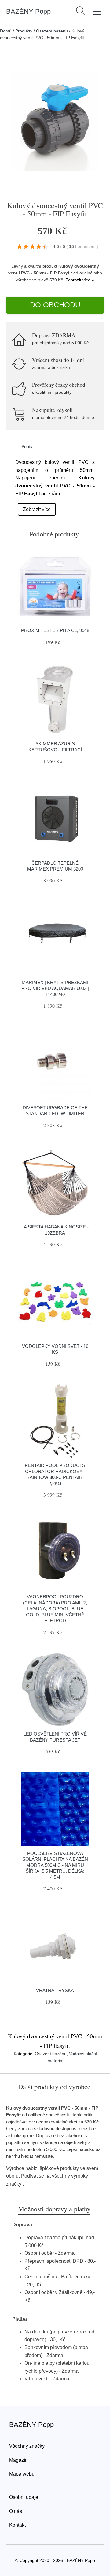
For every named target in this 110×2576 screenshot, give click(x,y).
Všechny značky (27, 2446)
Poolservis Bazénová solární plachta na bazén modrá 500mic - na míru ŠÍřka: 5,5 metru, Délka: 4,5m (55, 1865)
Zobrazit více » (80, 280)
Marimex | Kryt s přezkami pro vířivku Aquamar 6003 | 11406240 (55, 988)
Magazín (18, 2460)
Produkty (24, 31)
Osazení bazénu (52, 31)
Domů (6, 31)
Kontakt (17, 2525)
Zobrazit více (37, 509)
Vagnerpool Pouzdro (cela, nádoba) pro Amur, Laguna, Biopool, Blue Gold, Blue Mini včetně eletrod (55, 1609)
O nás (16, 2511)
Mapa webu (22, 2474)
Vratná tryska (55, 1990)
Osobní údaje (24, 2497)
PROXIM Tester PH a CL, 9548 (55, 630)
